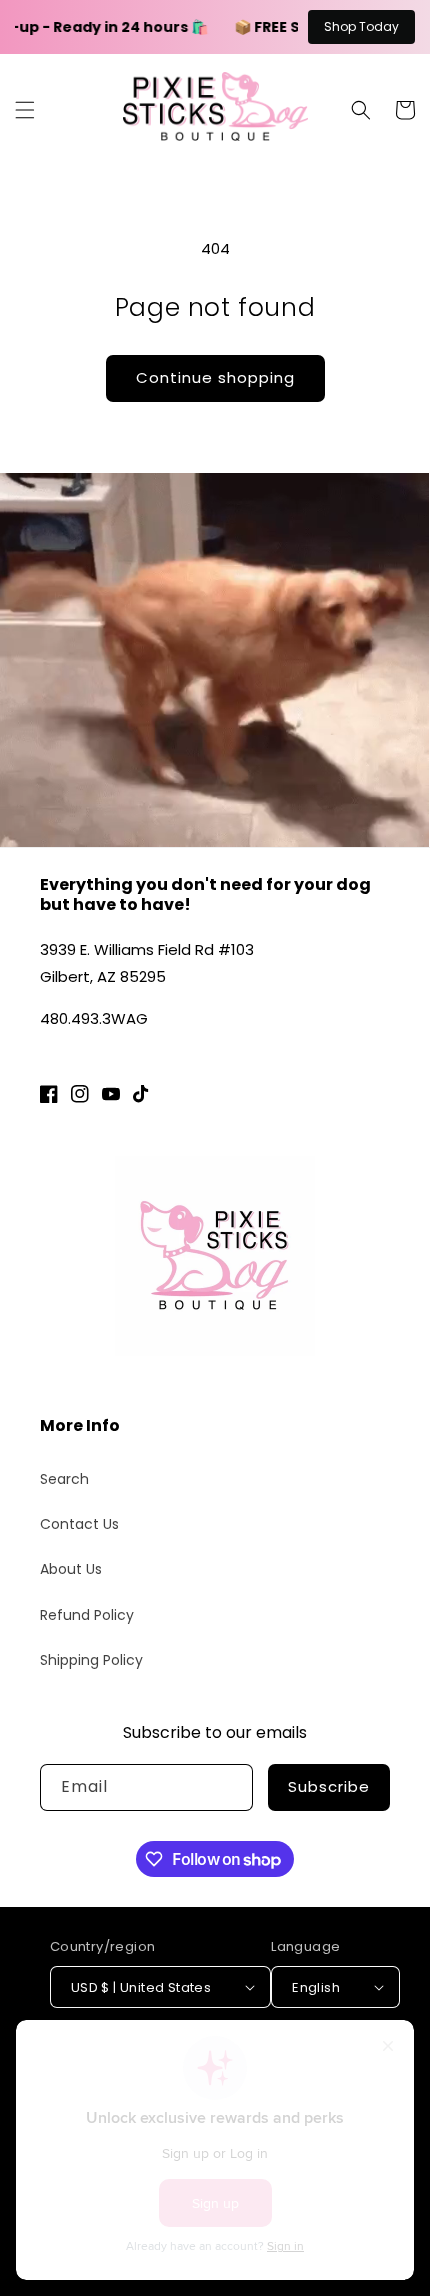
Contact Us (79, 1524)
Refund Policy (87, 1615)
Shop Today (361, 26)
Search (64, 1479)
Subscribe (329, 1786)
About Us (71, 1569)
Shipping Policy (91, 1660)
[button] (25, 110)
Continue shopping (215, 377)
